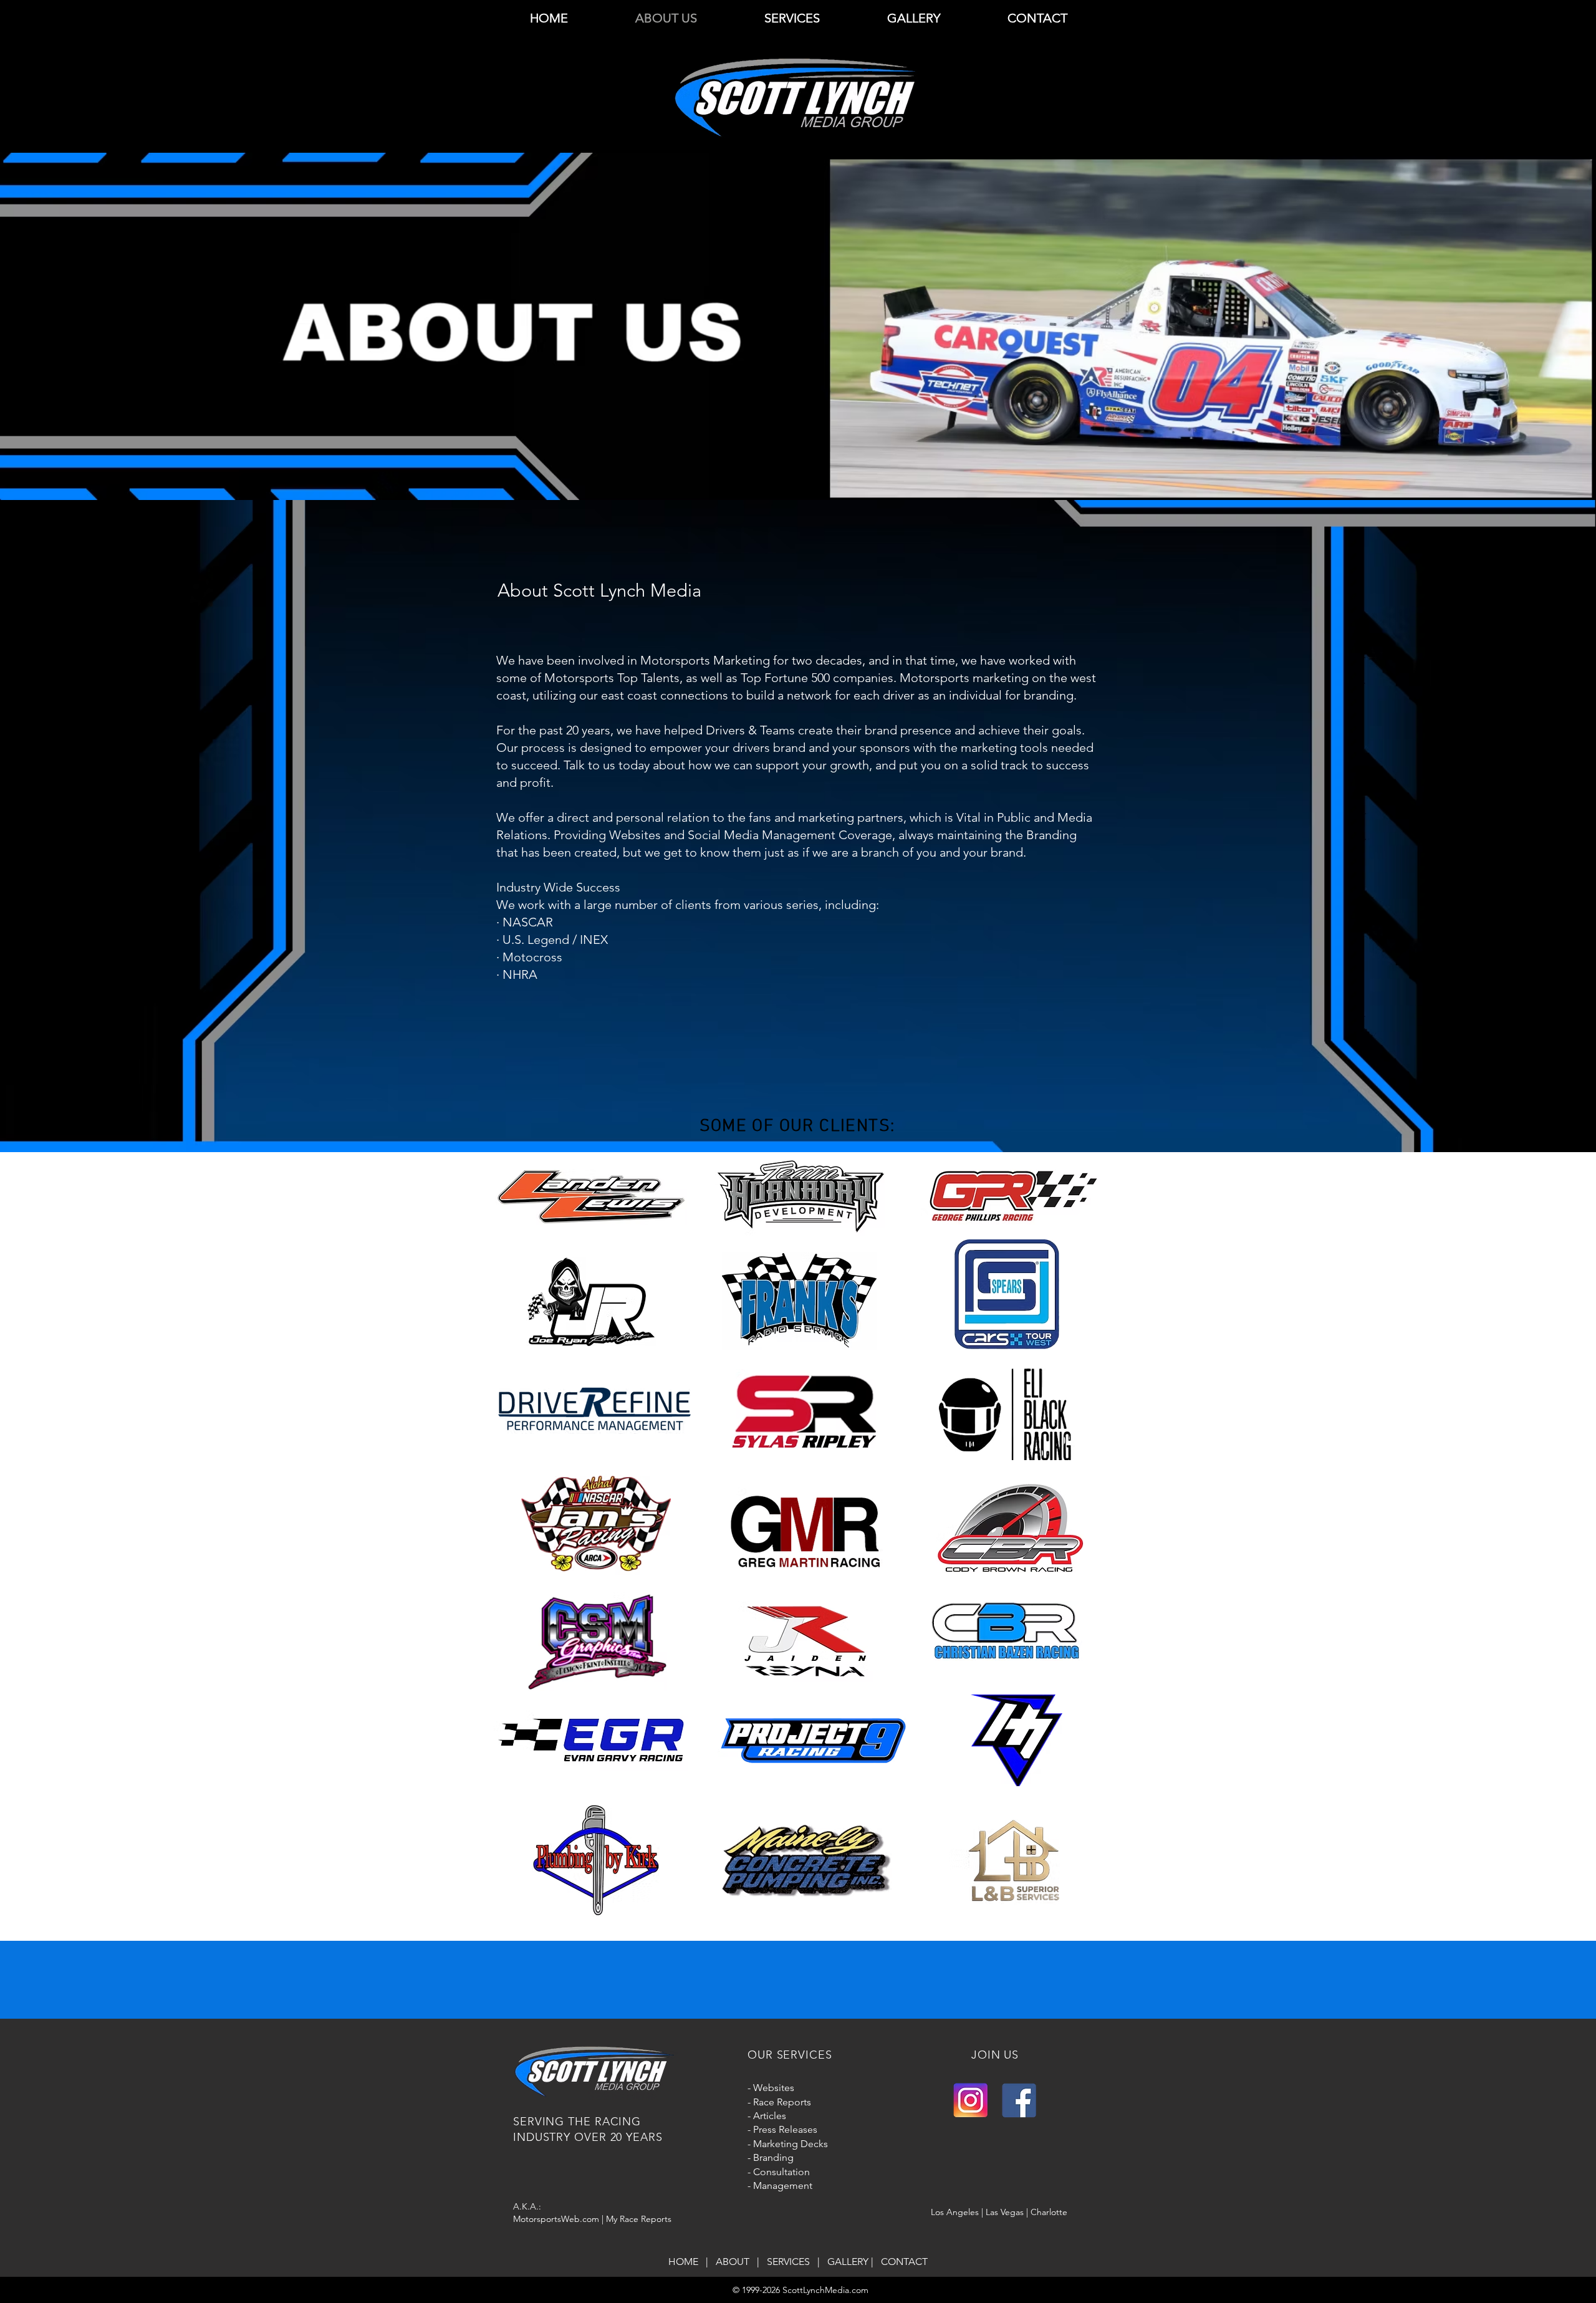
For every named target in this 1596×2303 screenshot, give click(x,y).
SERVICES (791, 2262)
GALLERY (848, 2262)
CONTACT (904, 2262)
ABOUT (735, 2262)
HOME (686, 2262)
